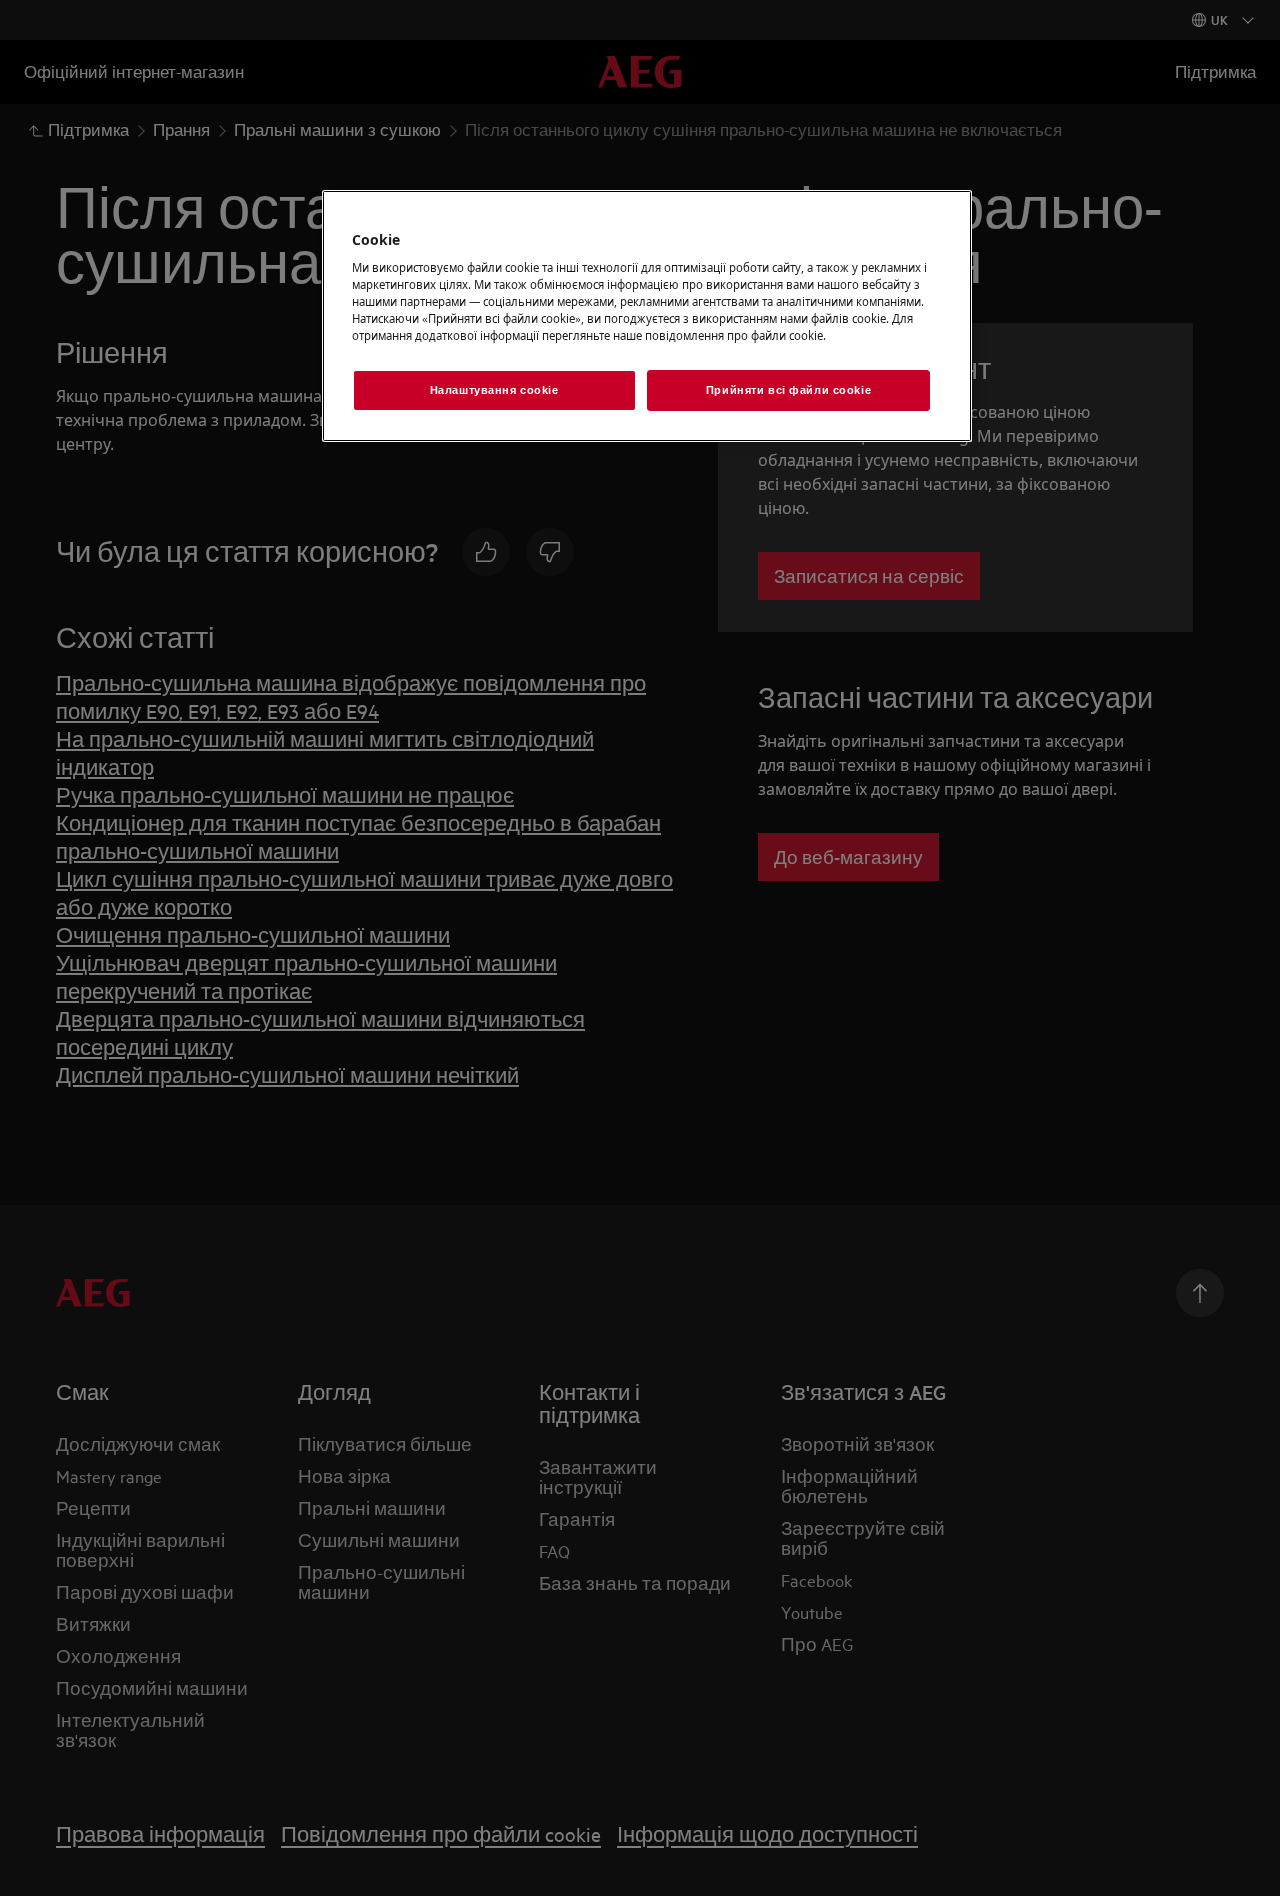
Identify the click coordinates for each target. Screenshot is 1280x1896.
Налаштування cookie (494, 390)
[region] (647, 316)
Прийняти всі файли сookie (788, 390)
